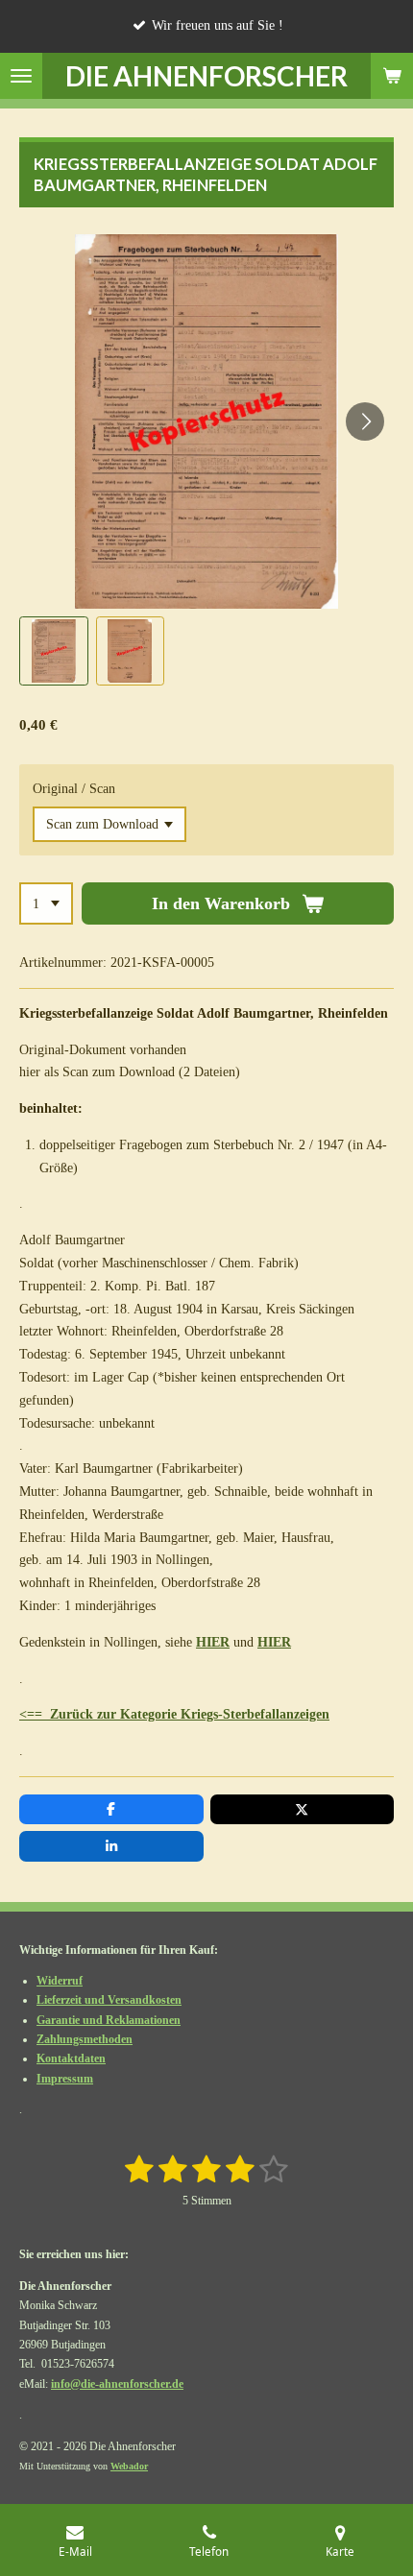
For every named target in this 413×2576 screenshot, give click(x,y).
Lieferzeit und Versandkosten (109, 2000)
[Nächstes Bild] (365, 421)
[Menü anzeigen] (21, 76)
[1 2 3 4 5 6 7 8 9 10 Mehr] (46, 903)
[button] (54, 651)
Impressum (65, 2079)
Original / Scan (74, 789)
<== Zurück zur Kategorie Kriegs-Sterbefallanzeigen (174, 1714)
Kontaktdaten (71, 2058)
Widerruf (60, 1981)
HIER (213, 1642)
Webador (129, 2466)
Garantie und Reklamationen (109, 2020)
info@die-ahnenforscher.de (117, 2384)
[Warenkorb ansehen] (392, 76)
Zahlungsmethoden (85, 2039)
